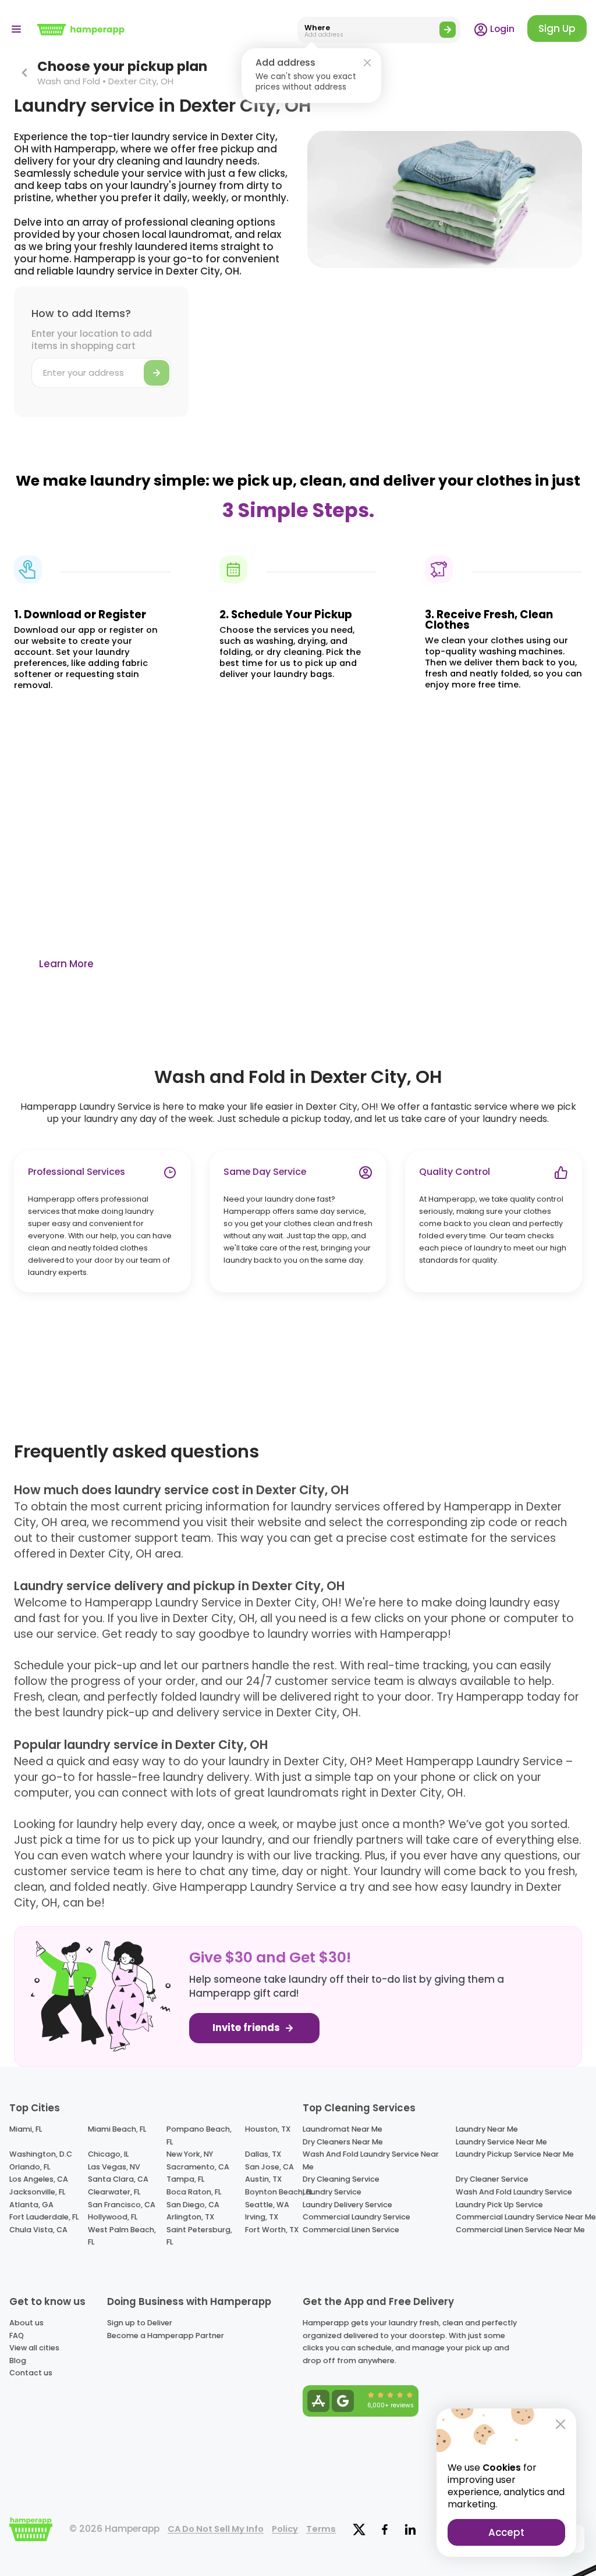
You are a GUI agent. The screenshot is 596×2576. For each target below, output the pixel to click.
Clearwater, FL (114, 2192)
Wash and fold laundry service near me (371, 2160)
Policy (285, 2529)
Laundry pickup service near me (515, 2154)
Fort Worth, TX (272, 2230)
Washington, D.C (41, 2154)
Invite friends (247, 2028)
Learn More (66, 964)
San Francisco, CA (122, 2205)
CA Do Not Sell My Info (216, 2529)
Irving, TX (262, 2217)
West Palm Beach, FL (122, 2236)
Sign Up (557, 28)
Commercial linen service (351, 2230)
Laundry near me (487, 2129)
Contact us (31, 2373)
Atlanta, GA (31, 2205)
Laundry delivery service (347, 2205)
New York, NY (190, 2154)
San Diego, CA (193, 2205)
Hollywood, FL (113, 2217)
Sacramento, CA (198, 2167)
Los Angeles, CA (39, 2179)
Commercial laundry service (356, 2217)
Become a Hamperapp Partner (166, 2335)
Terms (321, 2529)
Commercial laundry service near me (526, 2217)
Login (501, 29)
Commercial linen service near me (520, 2230)
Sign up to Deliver (140, 2323)
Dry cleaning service (341, 2179)
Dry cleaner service (492, 2179)
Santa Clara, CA (118, 2179)
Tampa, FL (185, 2179)
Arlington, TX (190, 2217)
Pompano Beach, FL (199, 2135)
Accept (506, 2532)
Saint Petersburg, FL (199, 2236)
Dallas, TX (263, 2154)
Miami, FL (26, 2129)
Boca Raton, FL (194, 2192)
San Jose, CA (269, 2167)
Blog (18, 2361)
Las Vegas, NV (114, 2167)
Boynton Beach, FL (279, 2192)
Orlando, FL (30, 2167)
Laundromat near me (343, 2129)
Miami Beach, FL (117, 2129)
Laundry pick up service (499, 2205)
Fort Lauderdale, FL (44, 2217)
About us (26, 2323)
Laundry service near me (501, 2142)
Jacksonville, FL (37, 2192)
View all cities (34, 2348)
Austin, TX (263, 2179)
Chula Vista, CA (38, 2230)
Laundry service (332, 2192)
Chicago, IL (108, 2154)
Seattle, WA (267, 2205)
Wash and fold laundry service (514, 2192)
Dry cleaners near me (343, 2142)
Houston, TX (268, 2129)
